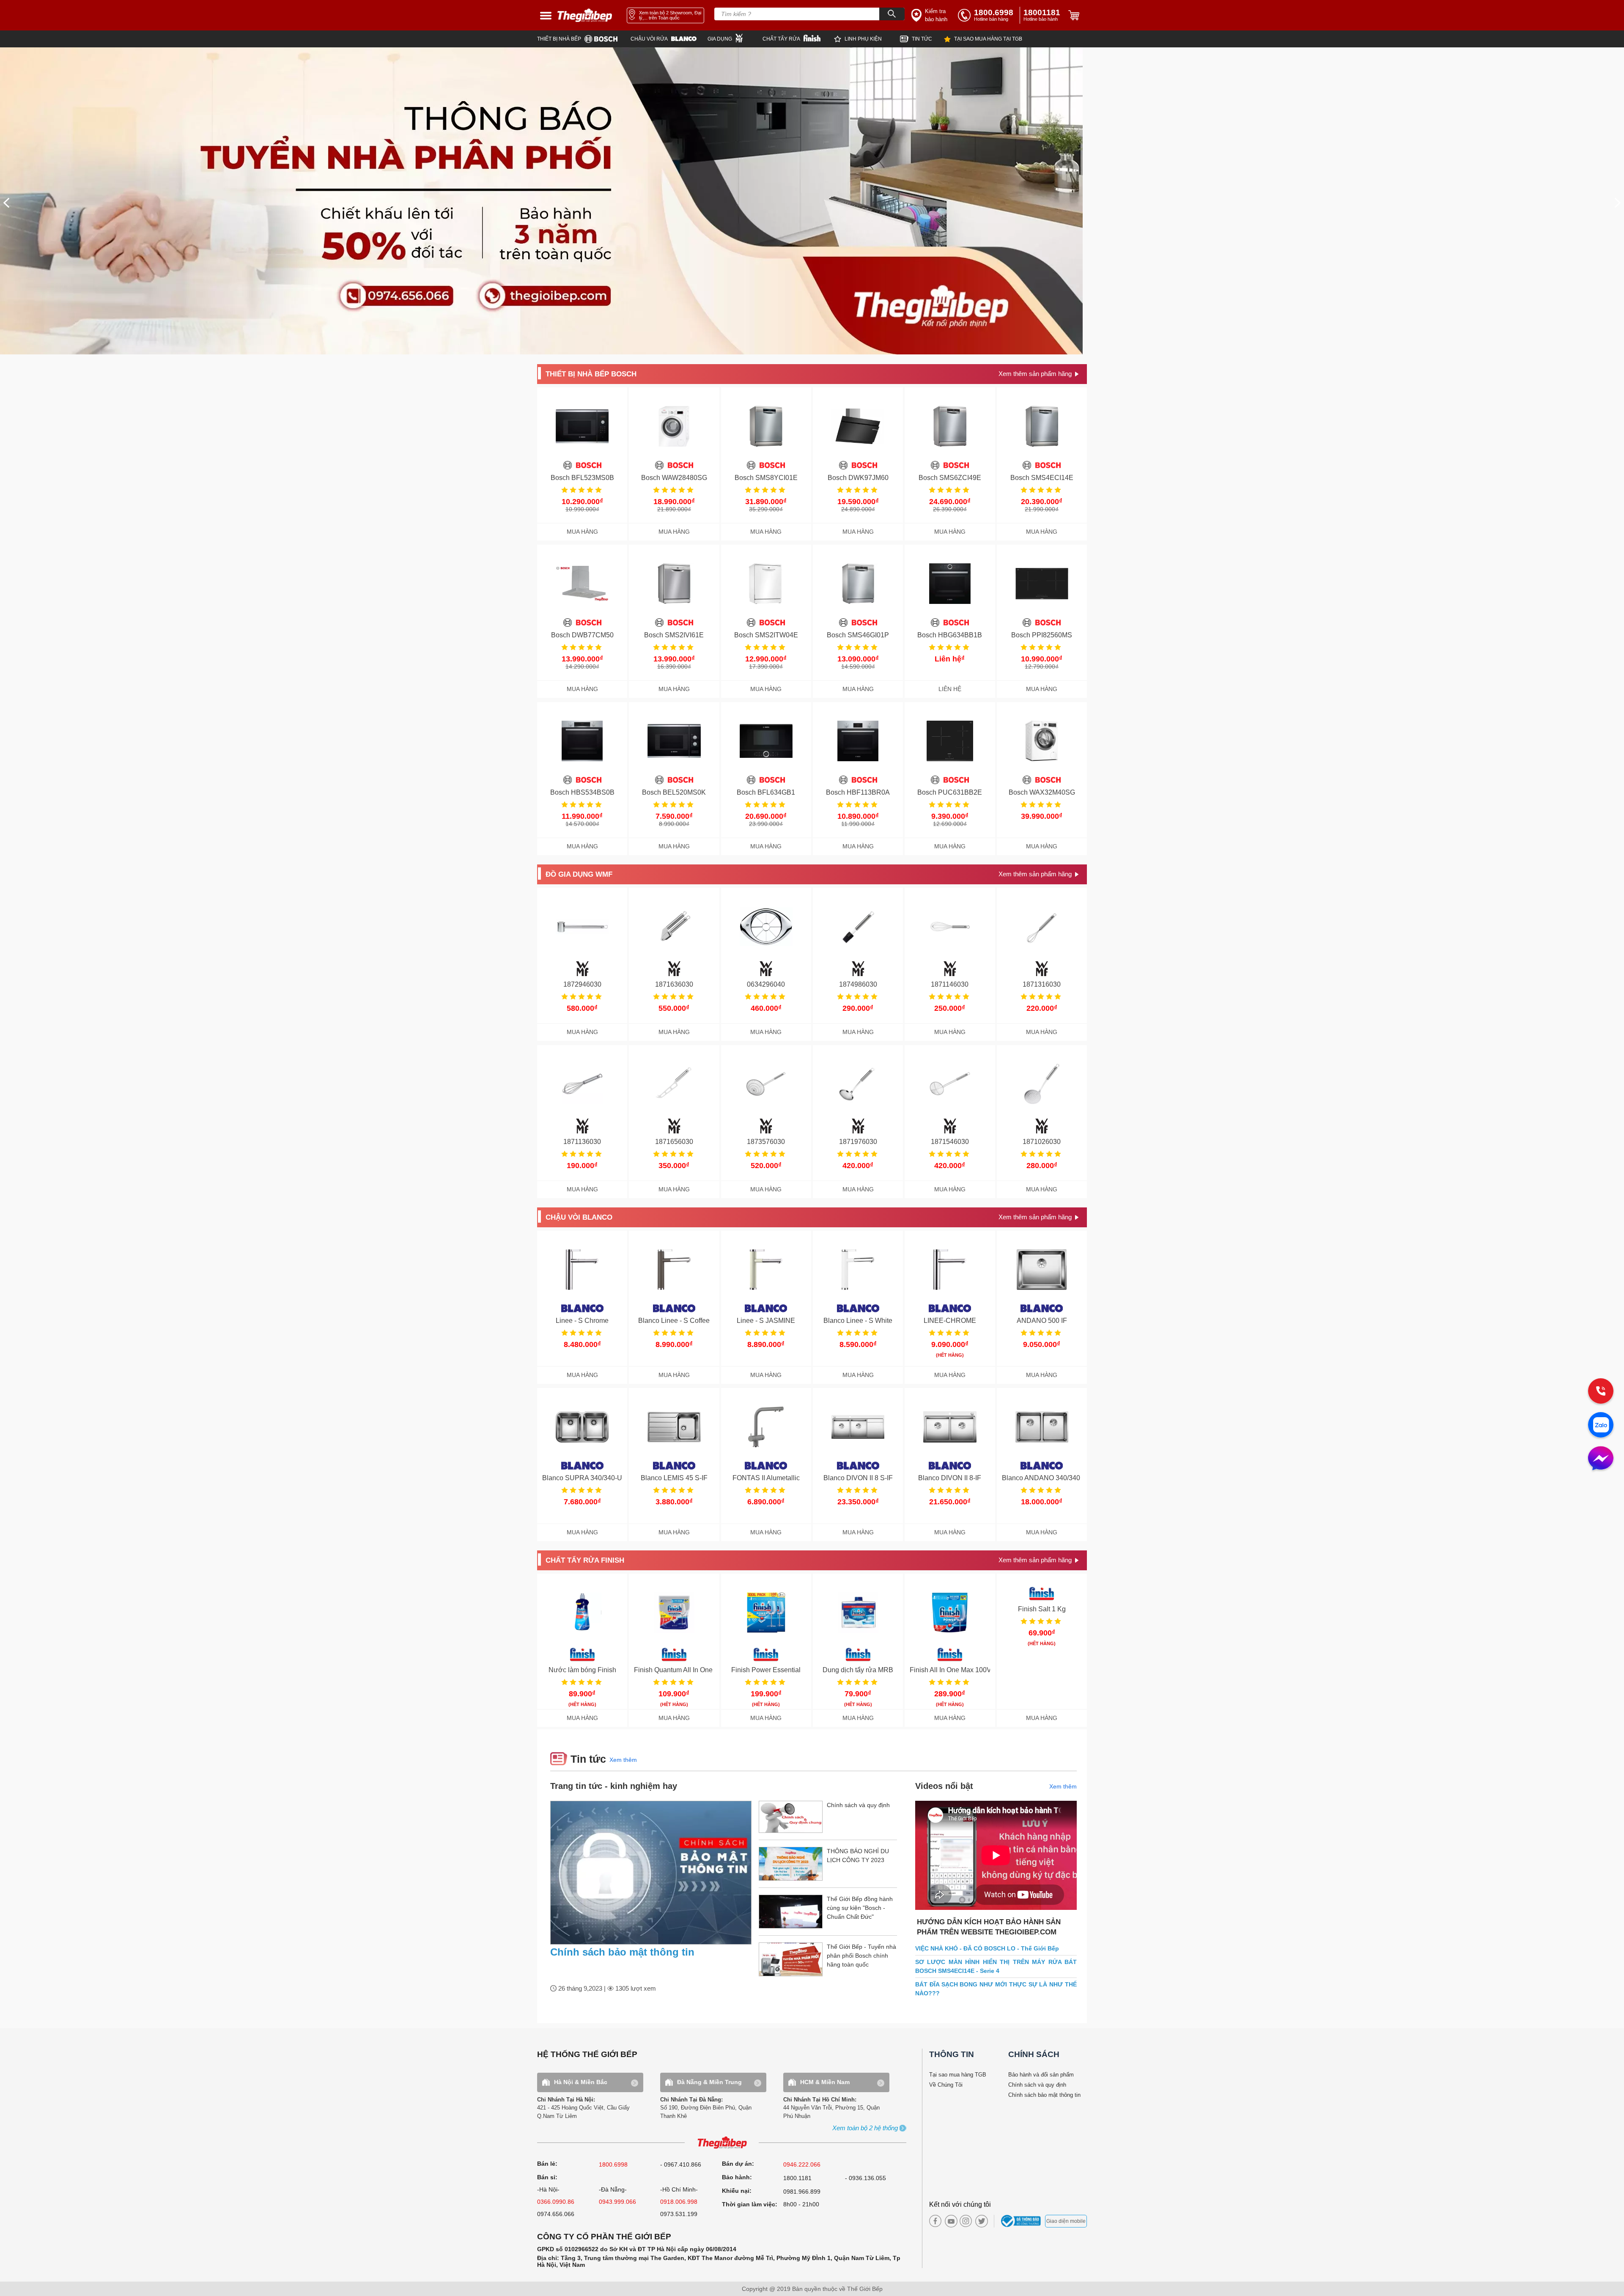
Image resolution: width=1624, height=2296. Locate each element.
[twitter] (979, 2221)
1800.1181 (797, 2178)
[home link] (585, 15)
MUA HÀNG (582, 532)
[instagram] (966, 2221)
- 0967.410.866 (681, 2164)
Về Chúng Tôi (946, 2085)
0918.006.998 (679, 2202)
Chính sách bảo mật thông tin (622, 1952)
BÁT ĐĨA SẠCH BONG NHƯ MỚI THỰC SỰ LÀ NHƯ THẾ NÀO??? (996, 1989)
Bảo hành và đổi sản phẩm (1041, 2075)
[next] (1618, 203)
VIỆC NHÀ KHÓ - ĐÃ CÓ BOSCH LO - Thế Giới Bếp (987, 1948)
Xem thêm (623, 1760)
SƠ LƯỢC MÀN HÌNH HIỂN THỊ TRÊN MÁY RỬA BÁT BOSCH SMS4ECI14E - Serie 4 (996, 1966)
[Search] (892, 14)
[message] (1601, 1459)
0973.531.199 (679, 2214)
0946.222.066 (802, 2164)
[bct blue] (1022, 2221)
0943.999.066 (617, 2202)
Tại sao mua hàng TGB (958, 2075)
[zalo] (1601, 1426)
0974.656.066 (556, 2214)
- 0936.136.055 (865, 2178)
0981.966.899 (802, 2192)
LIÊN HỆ (950, 689)
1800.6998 (613, 2164)
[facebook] (935, 2221)
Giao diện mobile (1066, 2221)
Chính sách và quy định (1037, 2085)
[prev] (6, 203)
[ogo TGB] (722, 2143)
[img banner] (812, 201)
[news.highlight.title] (651, 1873)
